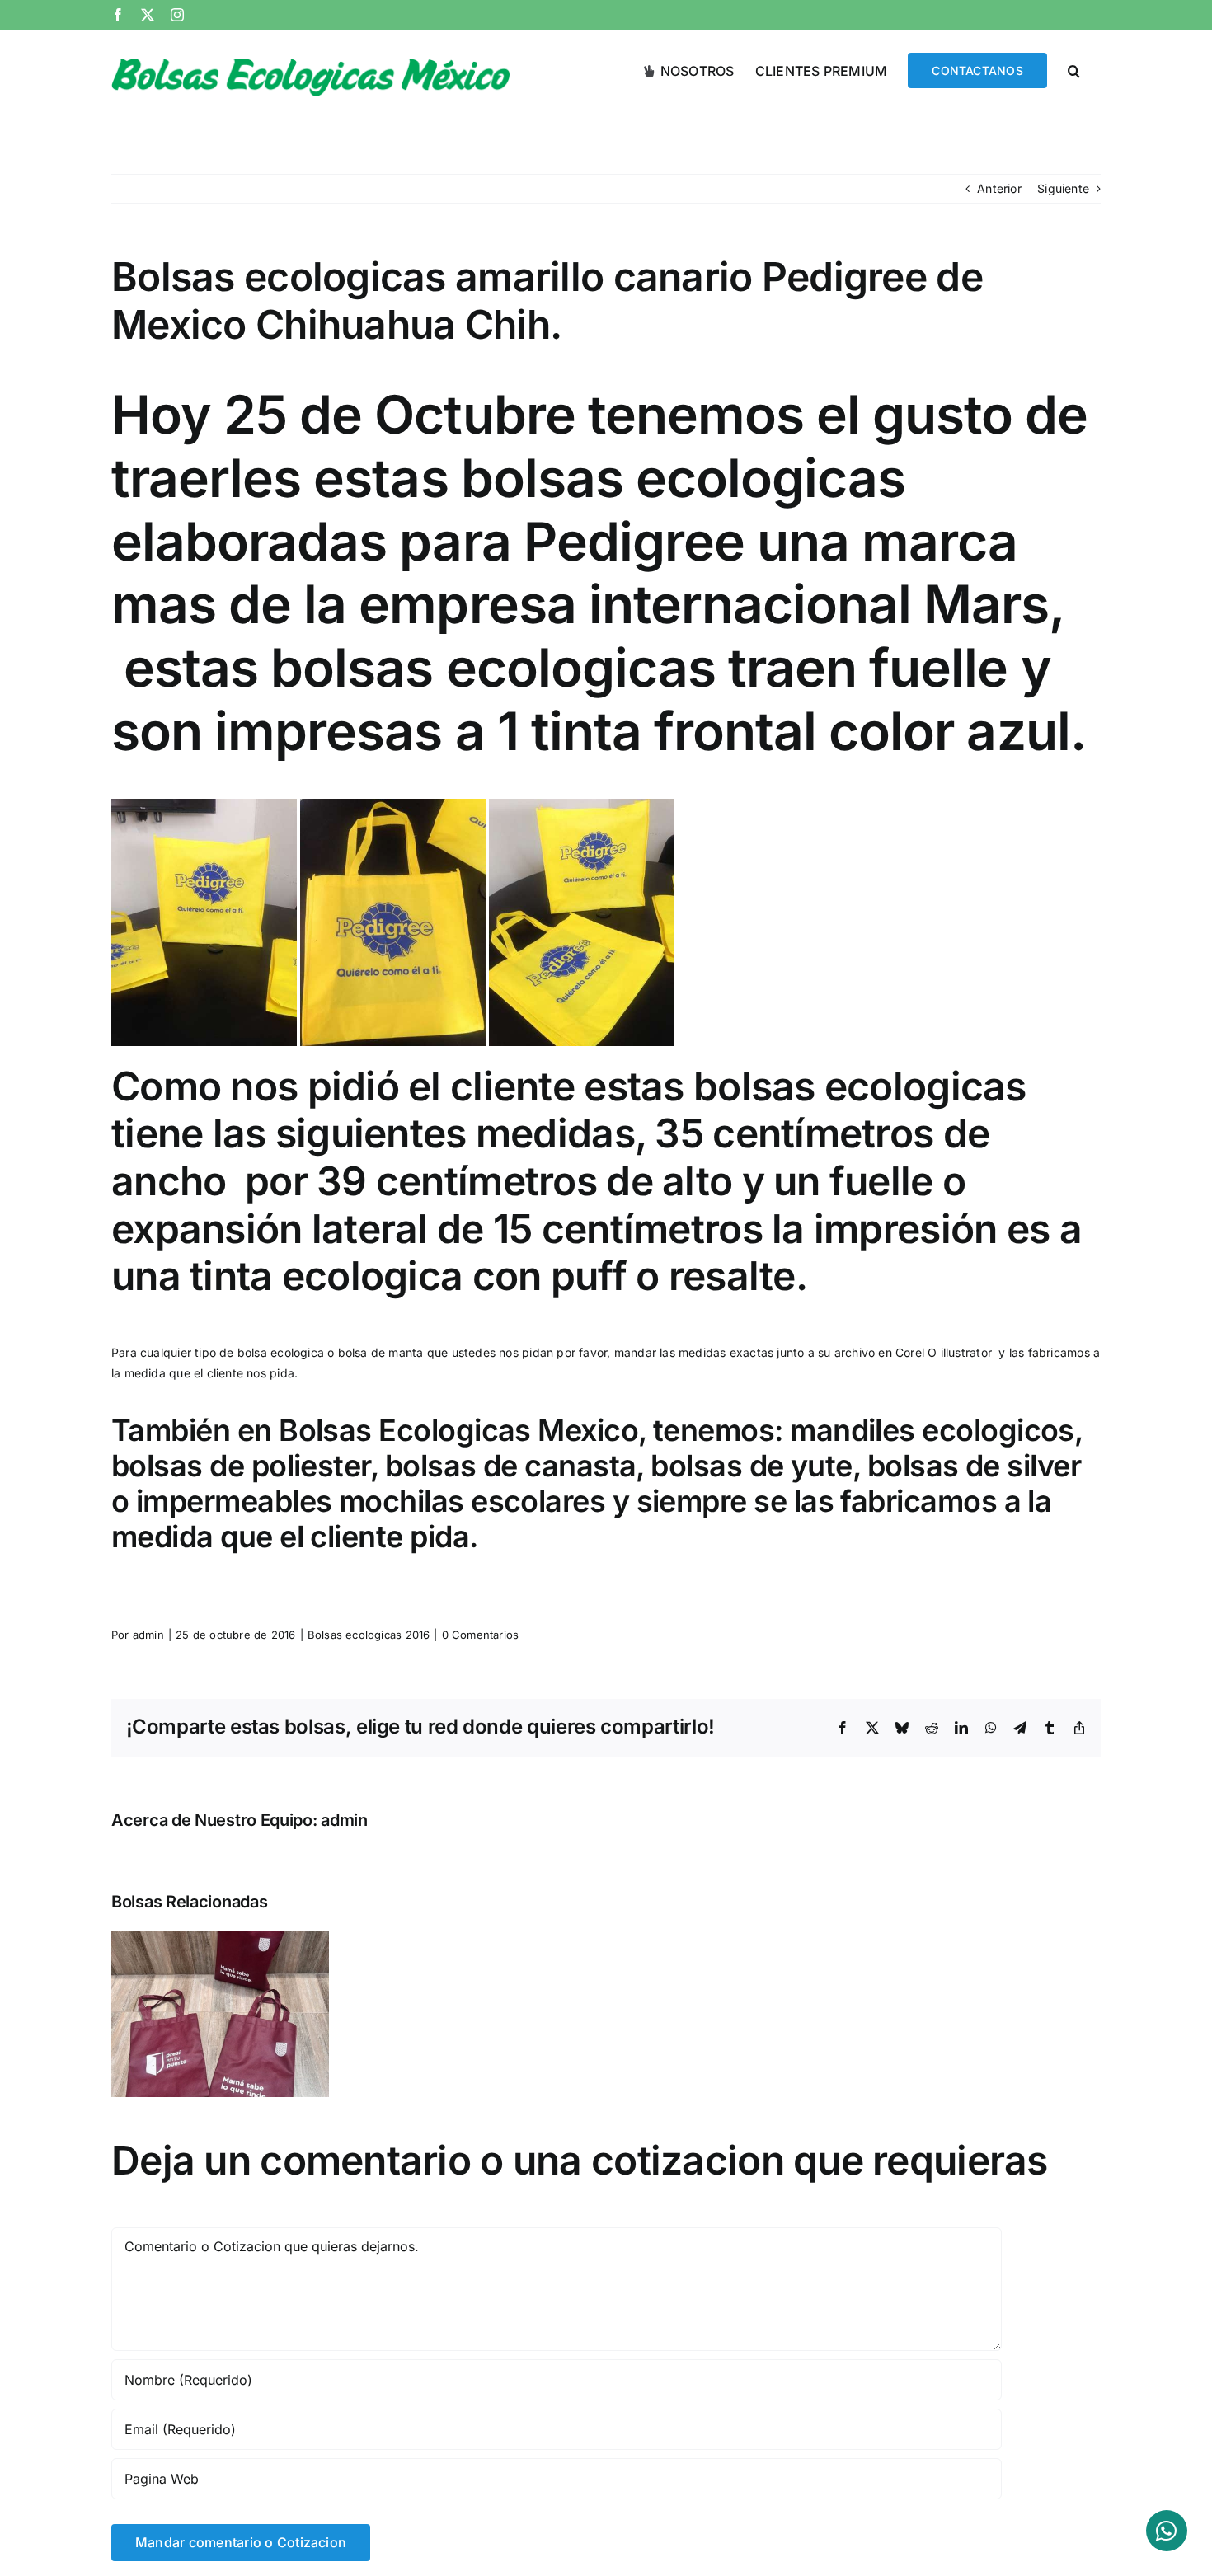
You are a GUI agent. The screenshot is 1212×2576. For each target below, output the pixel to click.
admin (148, 1635)
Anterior (999, 188)
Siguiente (1063, 188)
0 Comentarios (481, 1635)
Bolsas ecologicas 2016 (369, 1635)
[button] (1074, 69)
